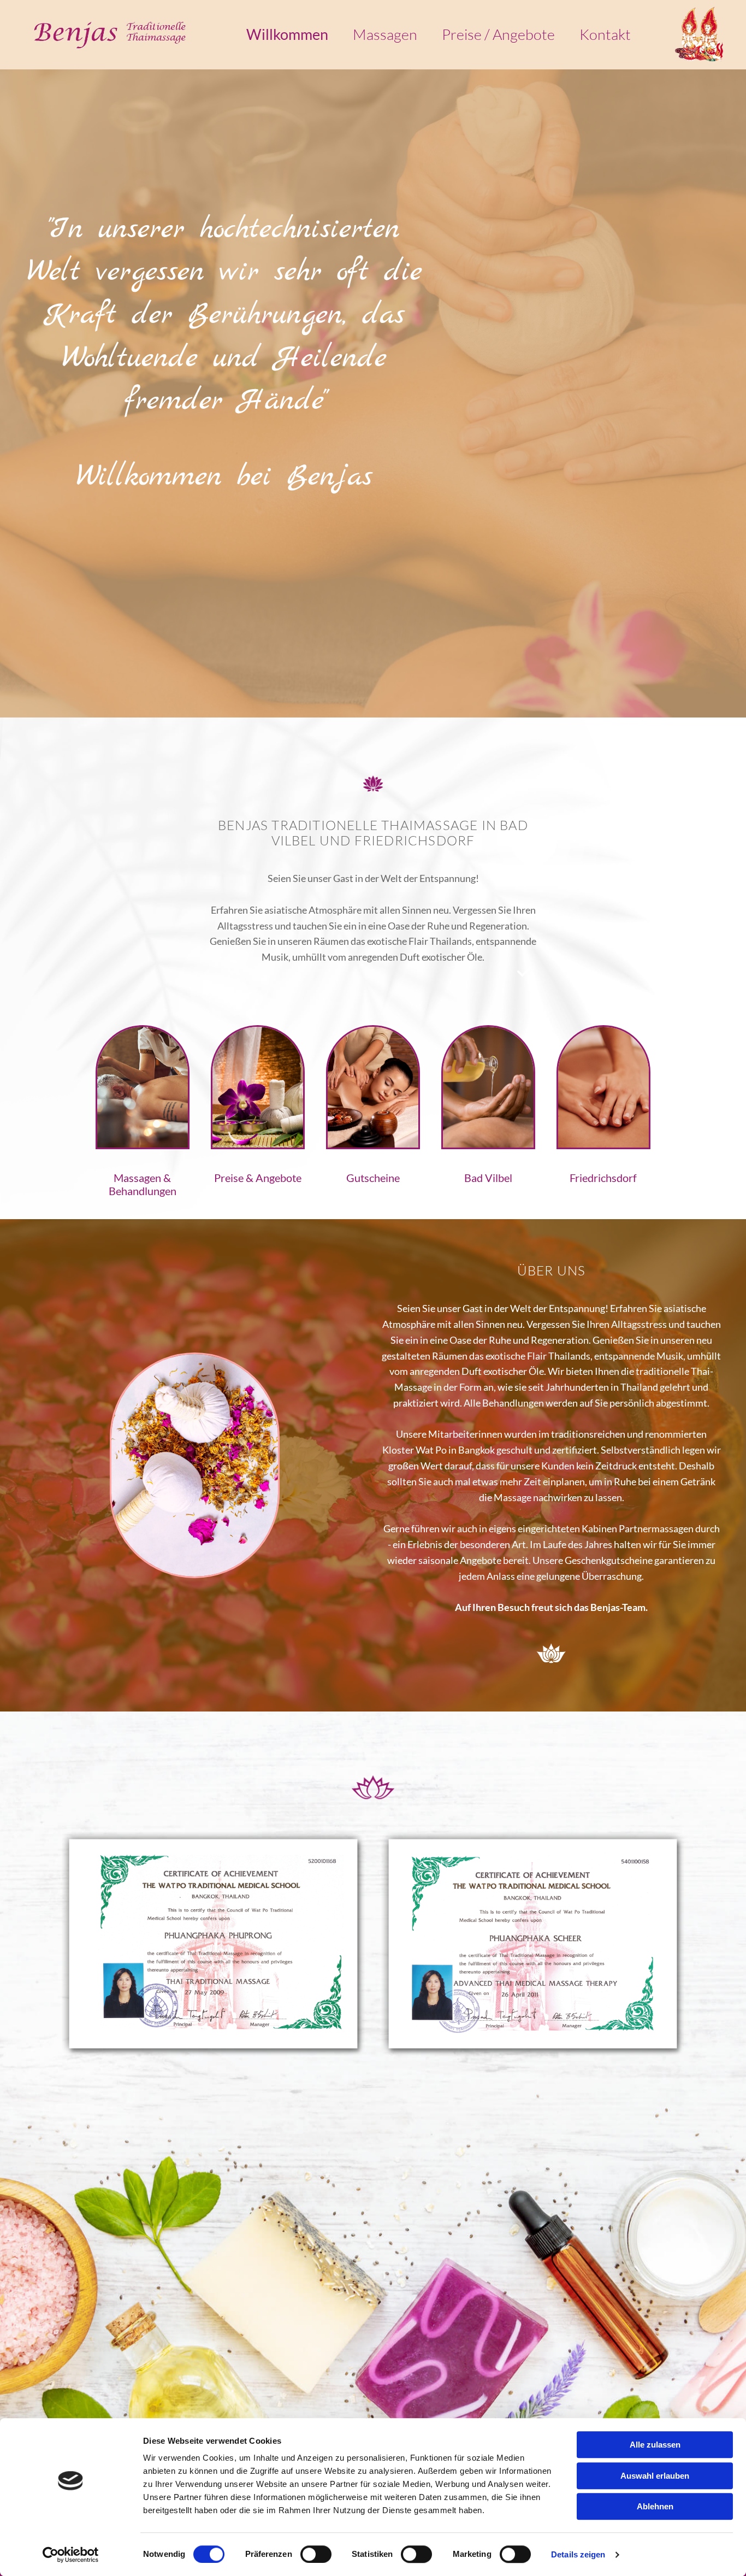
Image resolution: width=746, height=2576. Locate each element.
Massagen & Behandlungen (143, 1184)
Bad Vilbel (488, 1178)
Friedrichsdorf (603, 1178)
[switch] (316, 2554)
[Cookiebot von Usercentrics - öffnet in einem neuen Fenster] (71, 2555)
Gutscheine (373, 1178)
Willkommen (287, 35)
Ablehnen (655, 2506)
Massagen (385, 35)
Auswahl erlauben (655, 2476)
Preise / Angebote (498, 35)
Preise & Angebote (258, 1178)
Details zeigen (578, 2554)
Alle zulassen (655, 2445)
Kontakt (605, 35)
